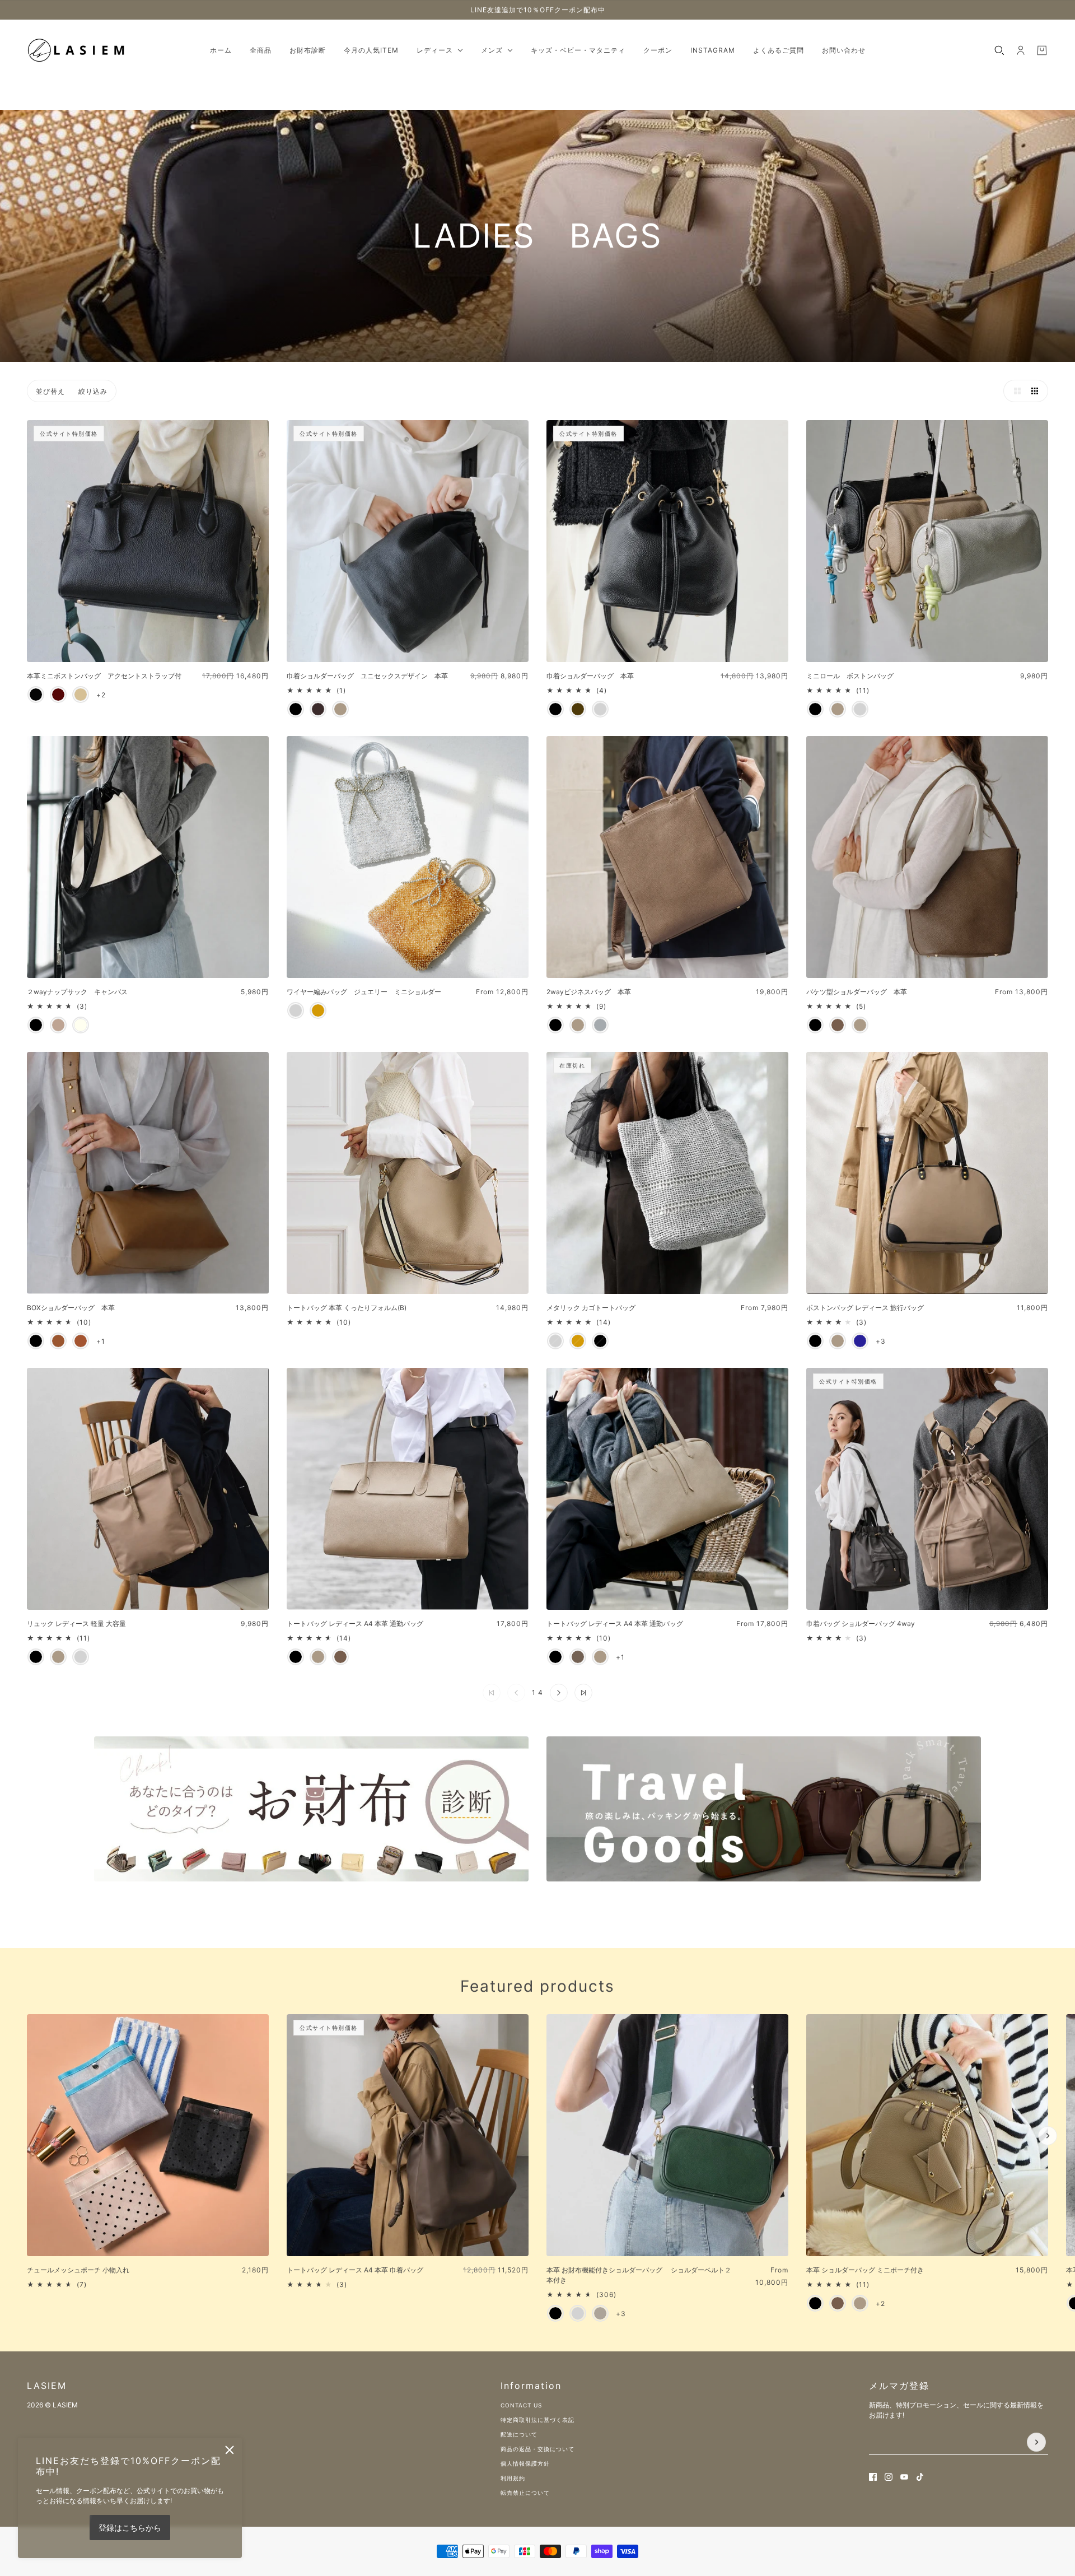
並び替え (50, 391)
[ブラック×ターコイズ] (36, 695)
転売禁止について (525, 2493)
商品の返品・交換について (537, 2449)
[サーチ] (999, 50)
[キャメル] (81, 1341)
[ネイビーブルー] (860, 1341)
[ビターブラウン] (578, 709)
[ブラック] (296, 709)
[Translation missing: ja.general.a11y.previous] (27, 2024)
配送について (519, 2434)
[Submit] (1036, 2442)
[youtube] (904, 2477)
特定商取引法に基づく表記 (537, 2420)
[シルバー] (860, 709)
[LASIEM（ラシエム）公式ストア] (77, 50)
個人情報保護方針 (525, 2463)
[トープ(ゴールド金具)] (838, 2303)
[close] (230, 2450)
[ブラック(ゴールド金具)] (815, 2303)
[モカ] (58, 1025)
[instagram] (889, 2477)
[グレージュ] (340, 709)
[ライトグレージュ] (600, 709)
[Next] (1048, 2136)
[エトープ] (578, 1657)
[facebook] (873, 2477)
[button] (1015, 391)
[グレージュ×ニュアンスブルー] (81, 695)
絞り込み (93, 391)
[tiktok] (920, 2477)
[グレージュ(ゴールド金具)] (860, 2303)
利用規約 (513, 2478)
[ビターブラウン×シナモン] (58, 695)
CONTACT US (521, 2405)
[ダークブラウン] (318, 709)
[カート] (1042, 50)
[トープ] (838, 1025)
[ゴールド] (318, 1010)
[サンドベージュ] (600, 2313)
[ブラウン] (58, 1341)
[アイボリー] (81, 1025)
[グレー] (600, 1025)
